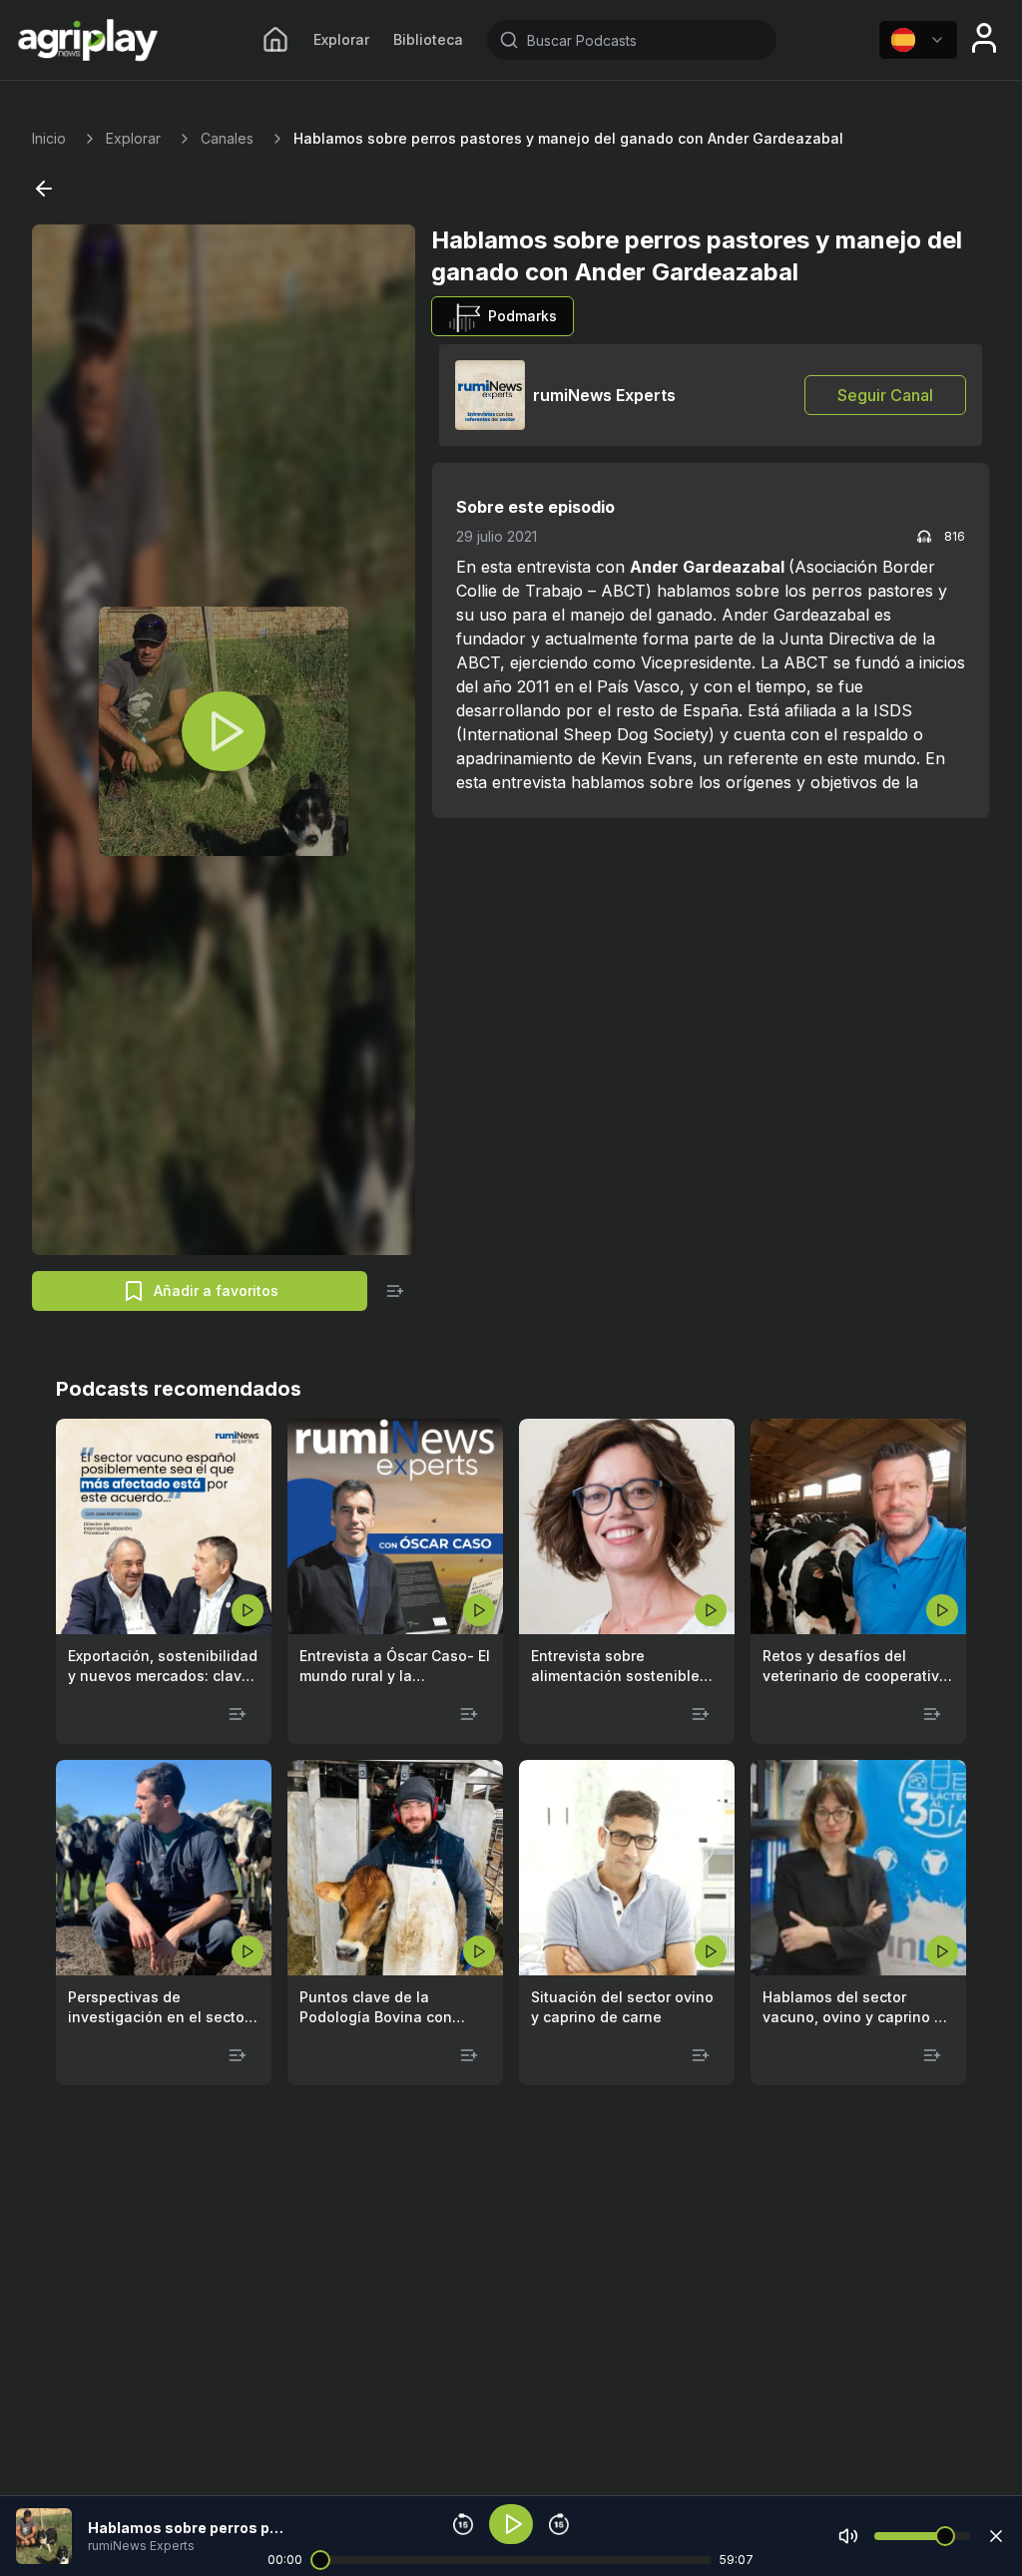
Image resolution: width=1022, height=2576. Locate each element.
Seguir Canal (885, 395)
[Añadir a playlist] (395, 1291)
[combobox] (918, 40)
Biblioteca (428, 39)
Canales (227, 138)
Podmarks (522, 316)
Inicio (49, 138)
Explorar (341, 39)
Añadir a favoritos (216, 1290)
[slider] (320, 2560)
